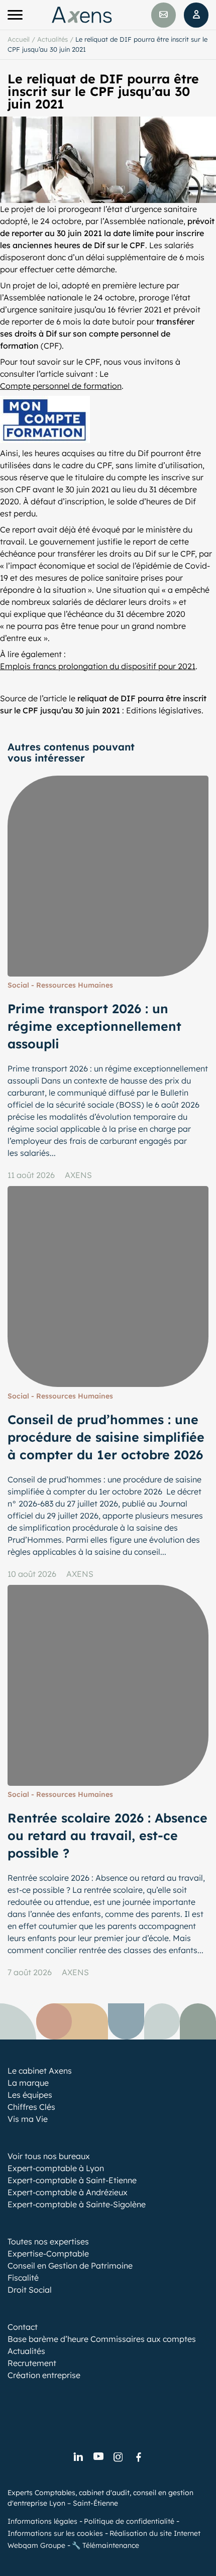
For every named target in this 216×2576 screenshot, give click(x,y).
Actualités (52, 39)
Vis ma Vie (28, 2119)
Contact (23, 2327)
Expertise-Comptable (48, 2253)
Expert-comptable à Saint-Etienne (72, 2180)
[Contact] (164, 15)
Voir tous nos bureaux (49, 2156)
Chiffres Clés (31, 2107)
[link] (78, 2457)
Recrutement (32, 2363)
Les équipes (30, 2095)
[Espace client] (196, 15)
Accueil (19, 39)
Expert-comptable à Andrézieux (68, 2192)
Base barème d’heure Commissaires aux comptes (102, 2339)
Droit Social (30, 2290)
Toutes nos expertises (48, 2241)
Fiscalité (23, 2278)
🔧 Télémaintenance (105, 2545)
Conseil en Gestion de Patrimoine (70, 2266)
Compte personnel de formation (61, 386)
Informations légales (42, 2521)
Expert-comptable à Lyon (56, 2168)
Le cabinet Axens (40, 2071)
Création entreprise (44, 2375)
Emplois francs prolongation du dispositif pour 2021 (98, 666)
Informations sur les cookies (55, 2533)
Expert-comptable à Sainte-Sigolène (77, 2204)
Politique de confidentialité (129, 2521)
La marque (28, 2083)
